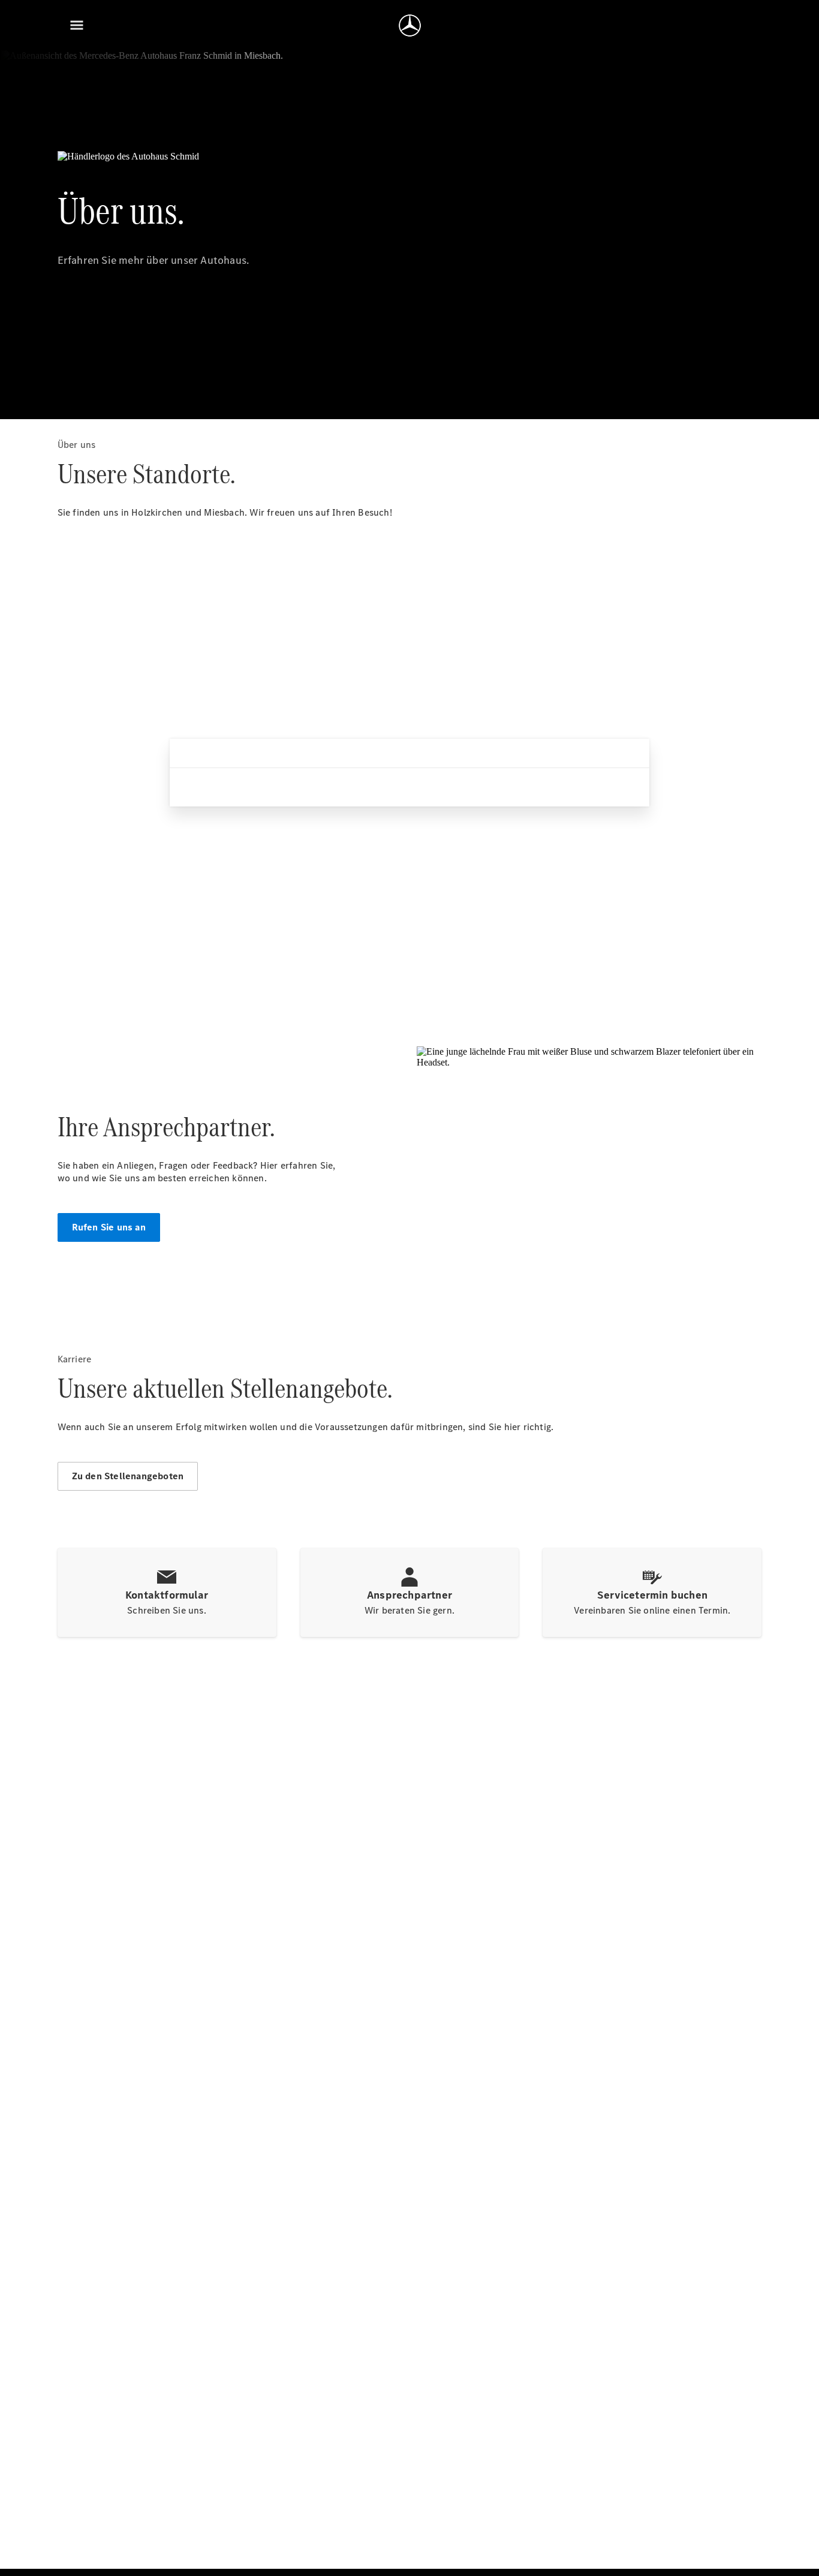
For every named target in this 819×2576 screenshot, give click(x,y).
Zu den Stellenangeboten (128, 1476)
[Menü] (77, 25)
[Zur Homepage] (410, 25)
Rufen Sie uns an (109, 1227)
